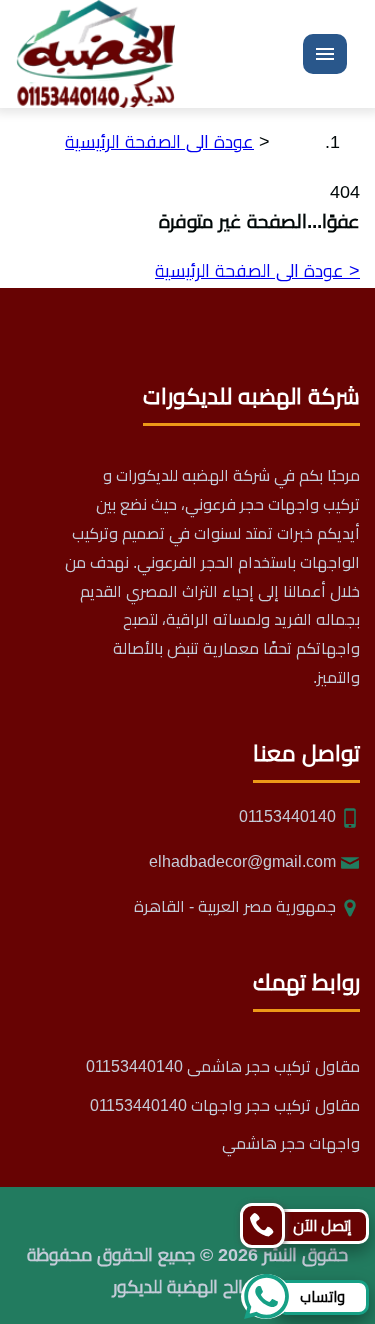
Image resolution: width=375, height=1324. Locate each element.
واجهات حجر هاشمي (291, 1143)
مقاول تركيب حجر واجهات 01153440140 (225, 1105)
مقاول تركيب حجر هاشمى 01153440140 (223, 1066)
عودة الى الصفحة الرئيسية (159, 142)
